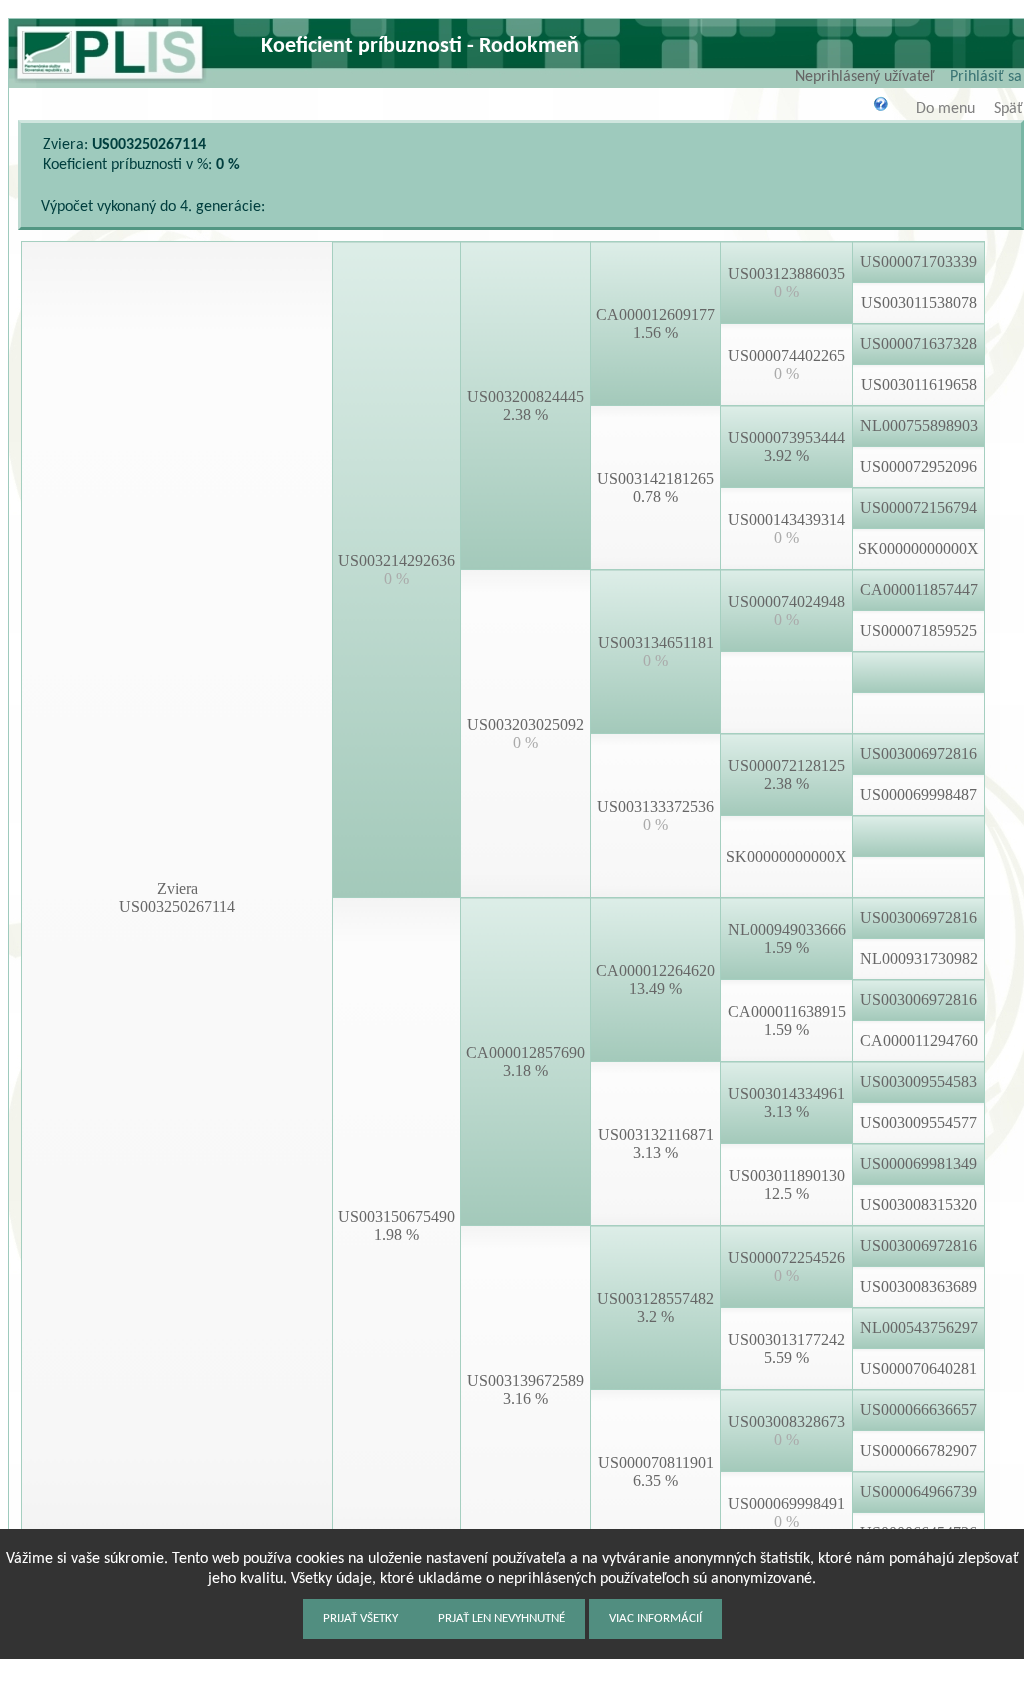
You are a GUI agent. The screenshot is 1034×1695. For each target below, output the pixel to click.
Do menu (945, 109)
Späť (1008, 109)
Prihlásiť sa (986, 77)
